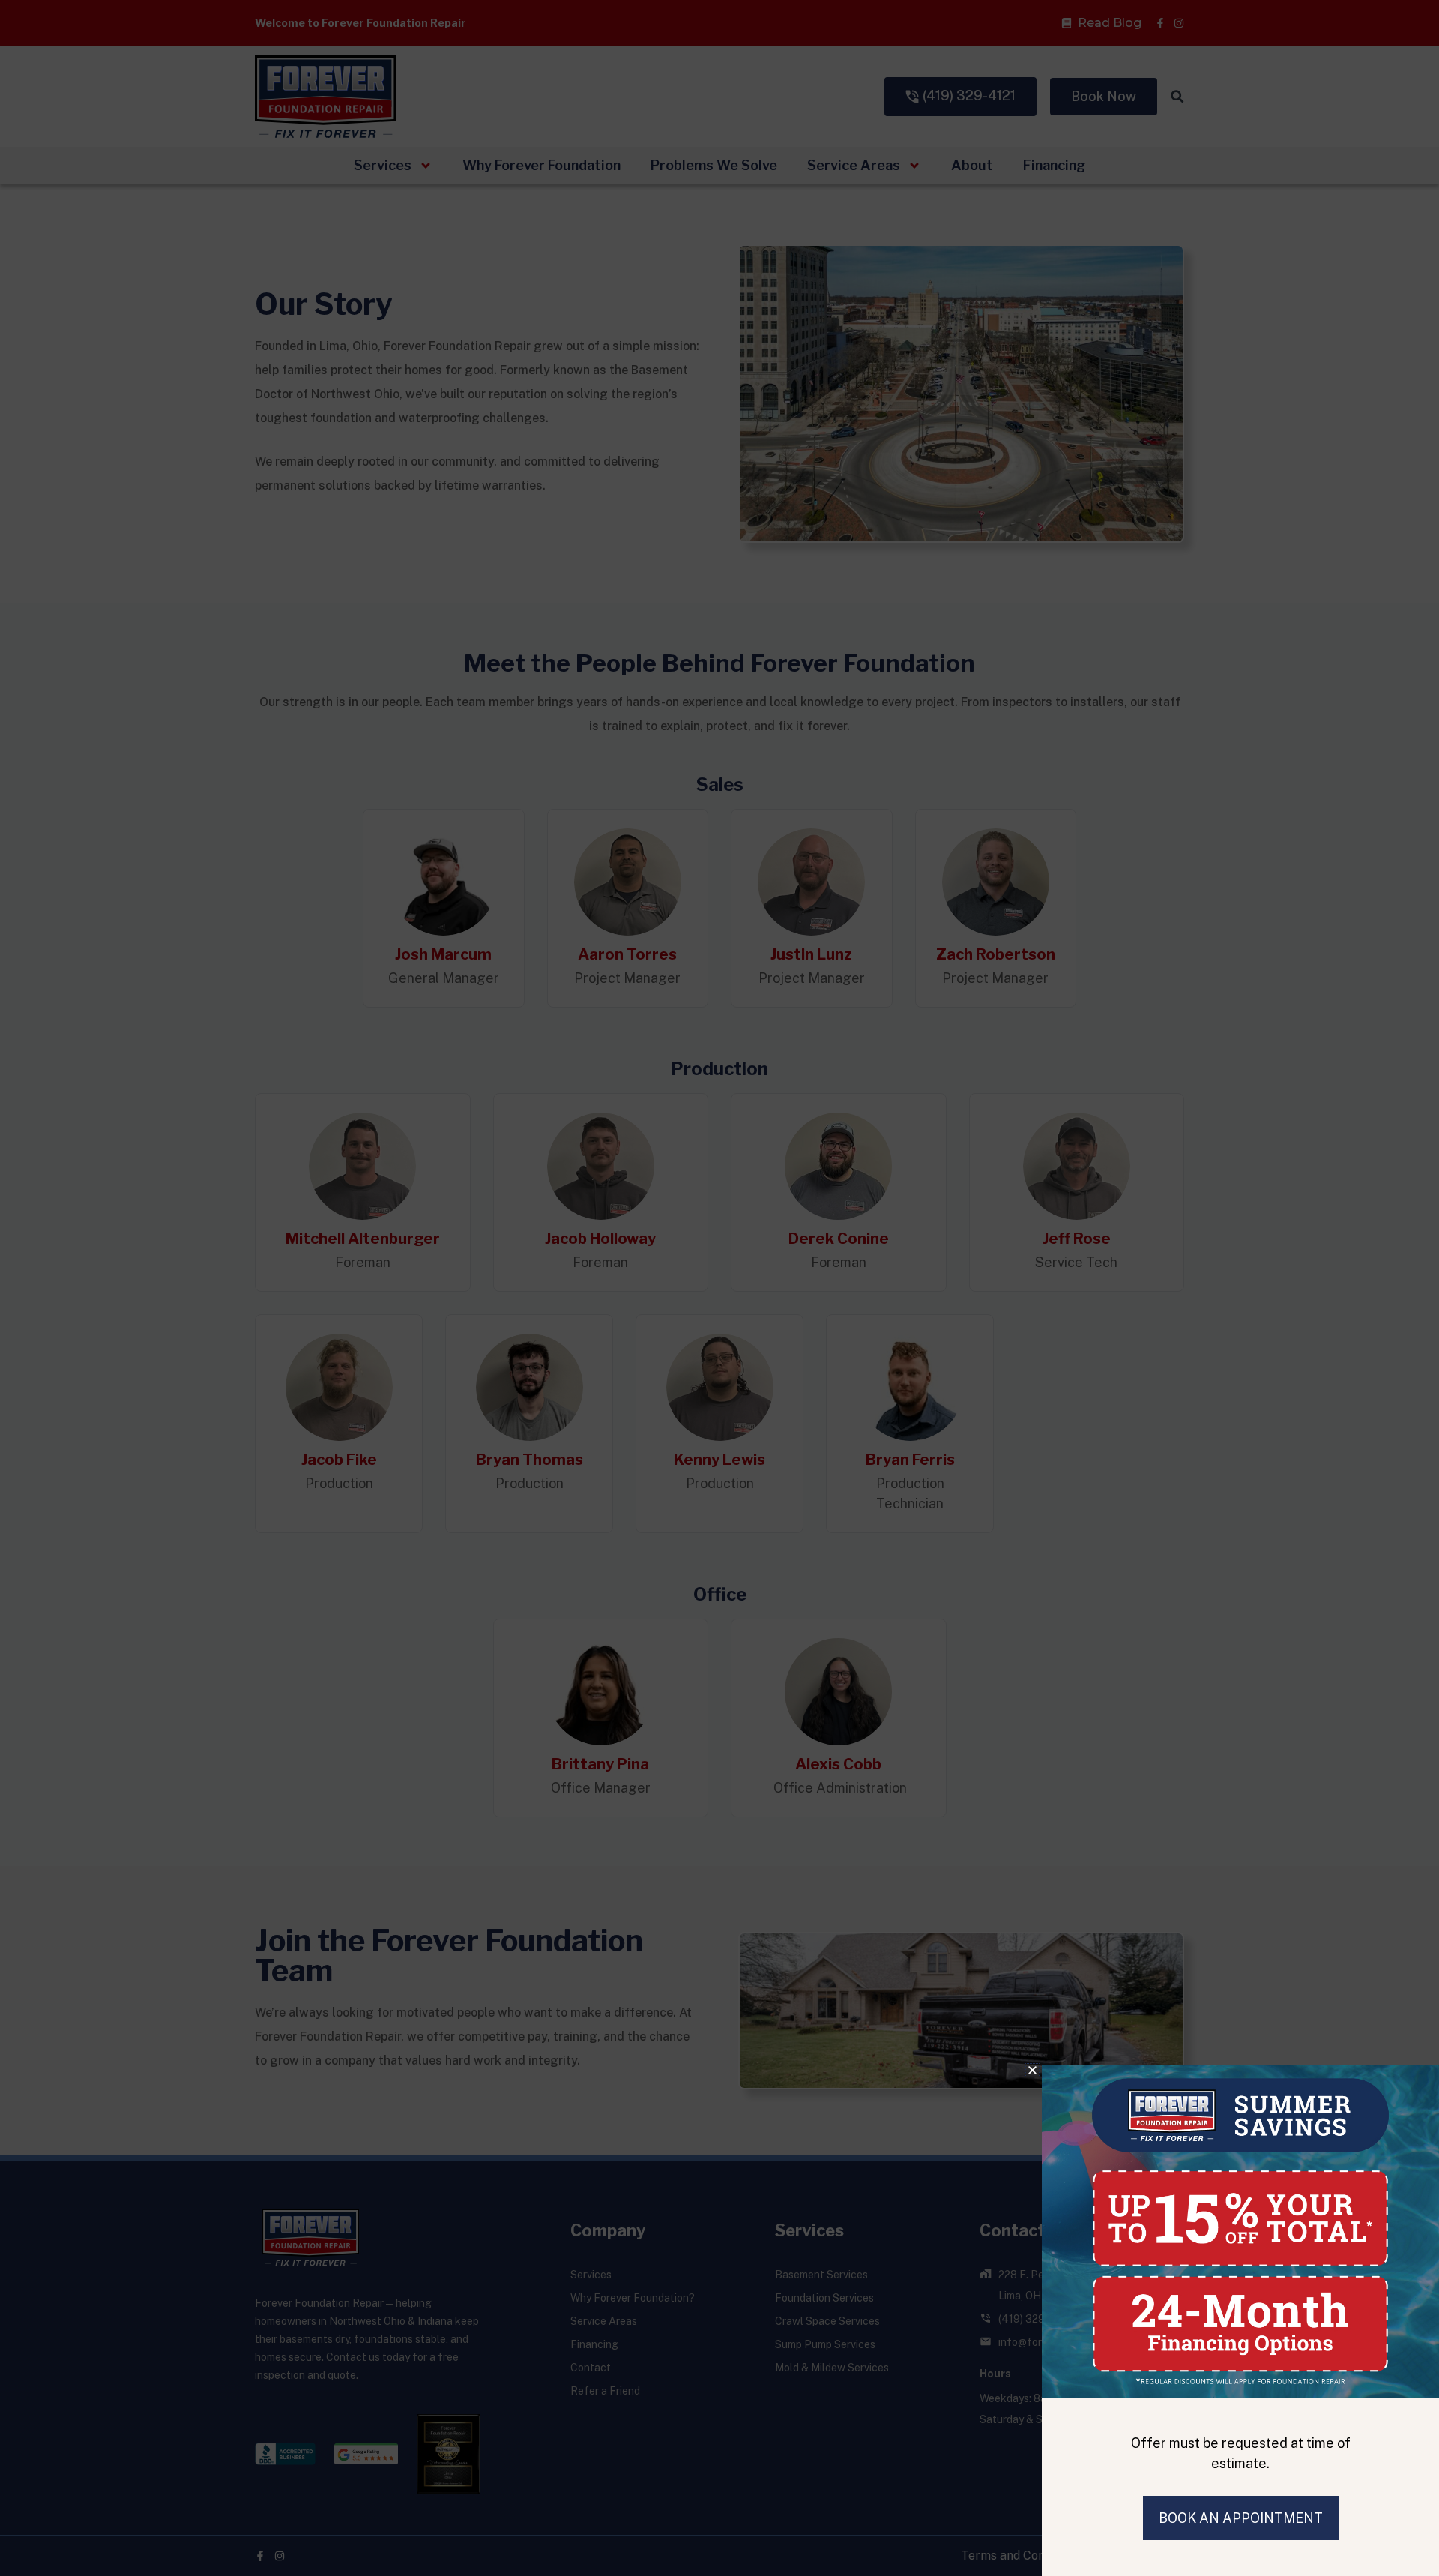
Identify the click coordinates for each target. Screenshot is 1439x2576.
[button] (1032, 2070)
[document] (719, 1288)
